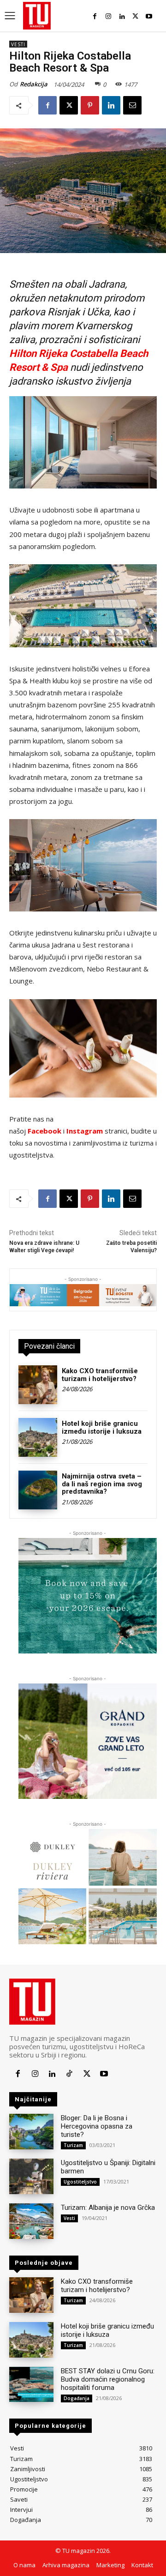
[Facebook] (95, 16)
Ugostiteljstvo (80, 2182)
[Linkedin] (122, 16)
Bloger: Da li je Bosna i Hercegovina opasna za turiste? (97, 2126)
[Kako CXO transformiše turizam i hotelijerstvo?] (38, 1385)
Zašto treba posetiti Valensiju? (131, 1246)
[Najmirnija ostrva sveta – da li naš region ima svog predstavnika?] (38, 1490)
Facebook (44, 1131)
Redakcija (34, 84)
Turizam (73, 2145)
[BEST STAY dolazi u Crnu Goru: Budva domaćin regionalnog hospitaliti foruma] (31, 2385)
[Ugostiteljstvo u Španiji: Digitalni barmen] (31, 2176)
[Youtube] (149, 16)
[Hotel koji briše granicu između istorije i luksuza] (38, 1437)
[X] (135, 16)
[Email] (132, 105)
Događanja (77, 2398)
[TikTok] (69, 2074)
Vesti (18, 44)
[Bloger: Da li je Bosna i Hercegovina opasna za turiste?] (31, 2132)
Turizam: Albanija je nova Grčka (108, 2208)
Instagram (85, 1131)
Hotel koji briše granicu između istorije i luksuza (102, 1427)
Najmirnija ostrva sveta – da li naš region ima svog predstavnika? (102, 1484)
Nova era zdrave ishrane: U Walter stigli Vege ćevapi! (44, 1246)
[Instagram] (108, 16)
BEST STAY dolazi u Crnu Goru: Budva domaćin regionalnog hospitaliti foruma (108, 2379)
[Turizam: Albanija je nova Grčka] (31, 2221)
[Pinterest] (90, 105)
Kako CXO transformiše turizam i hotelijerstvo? (100, 1375)
